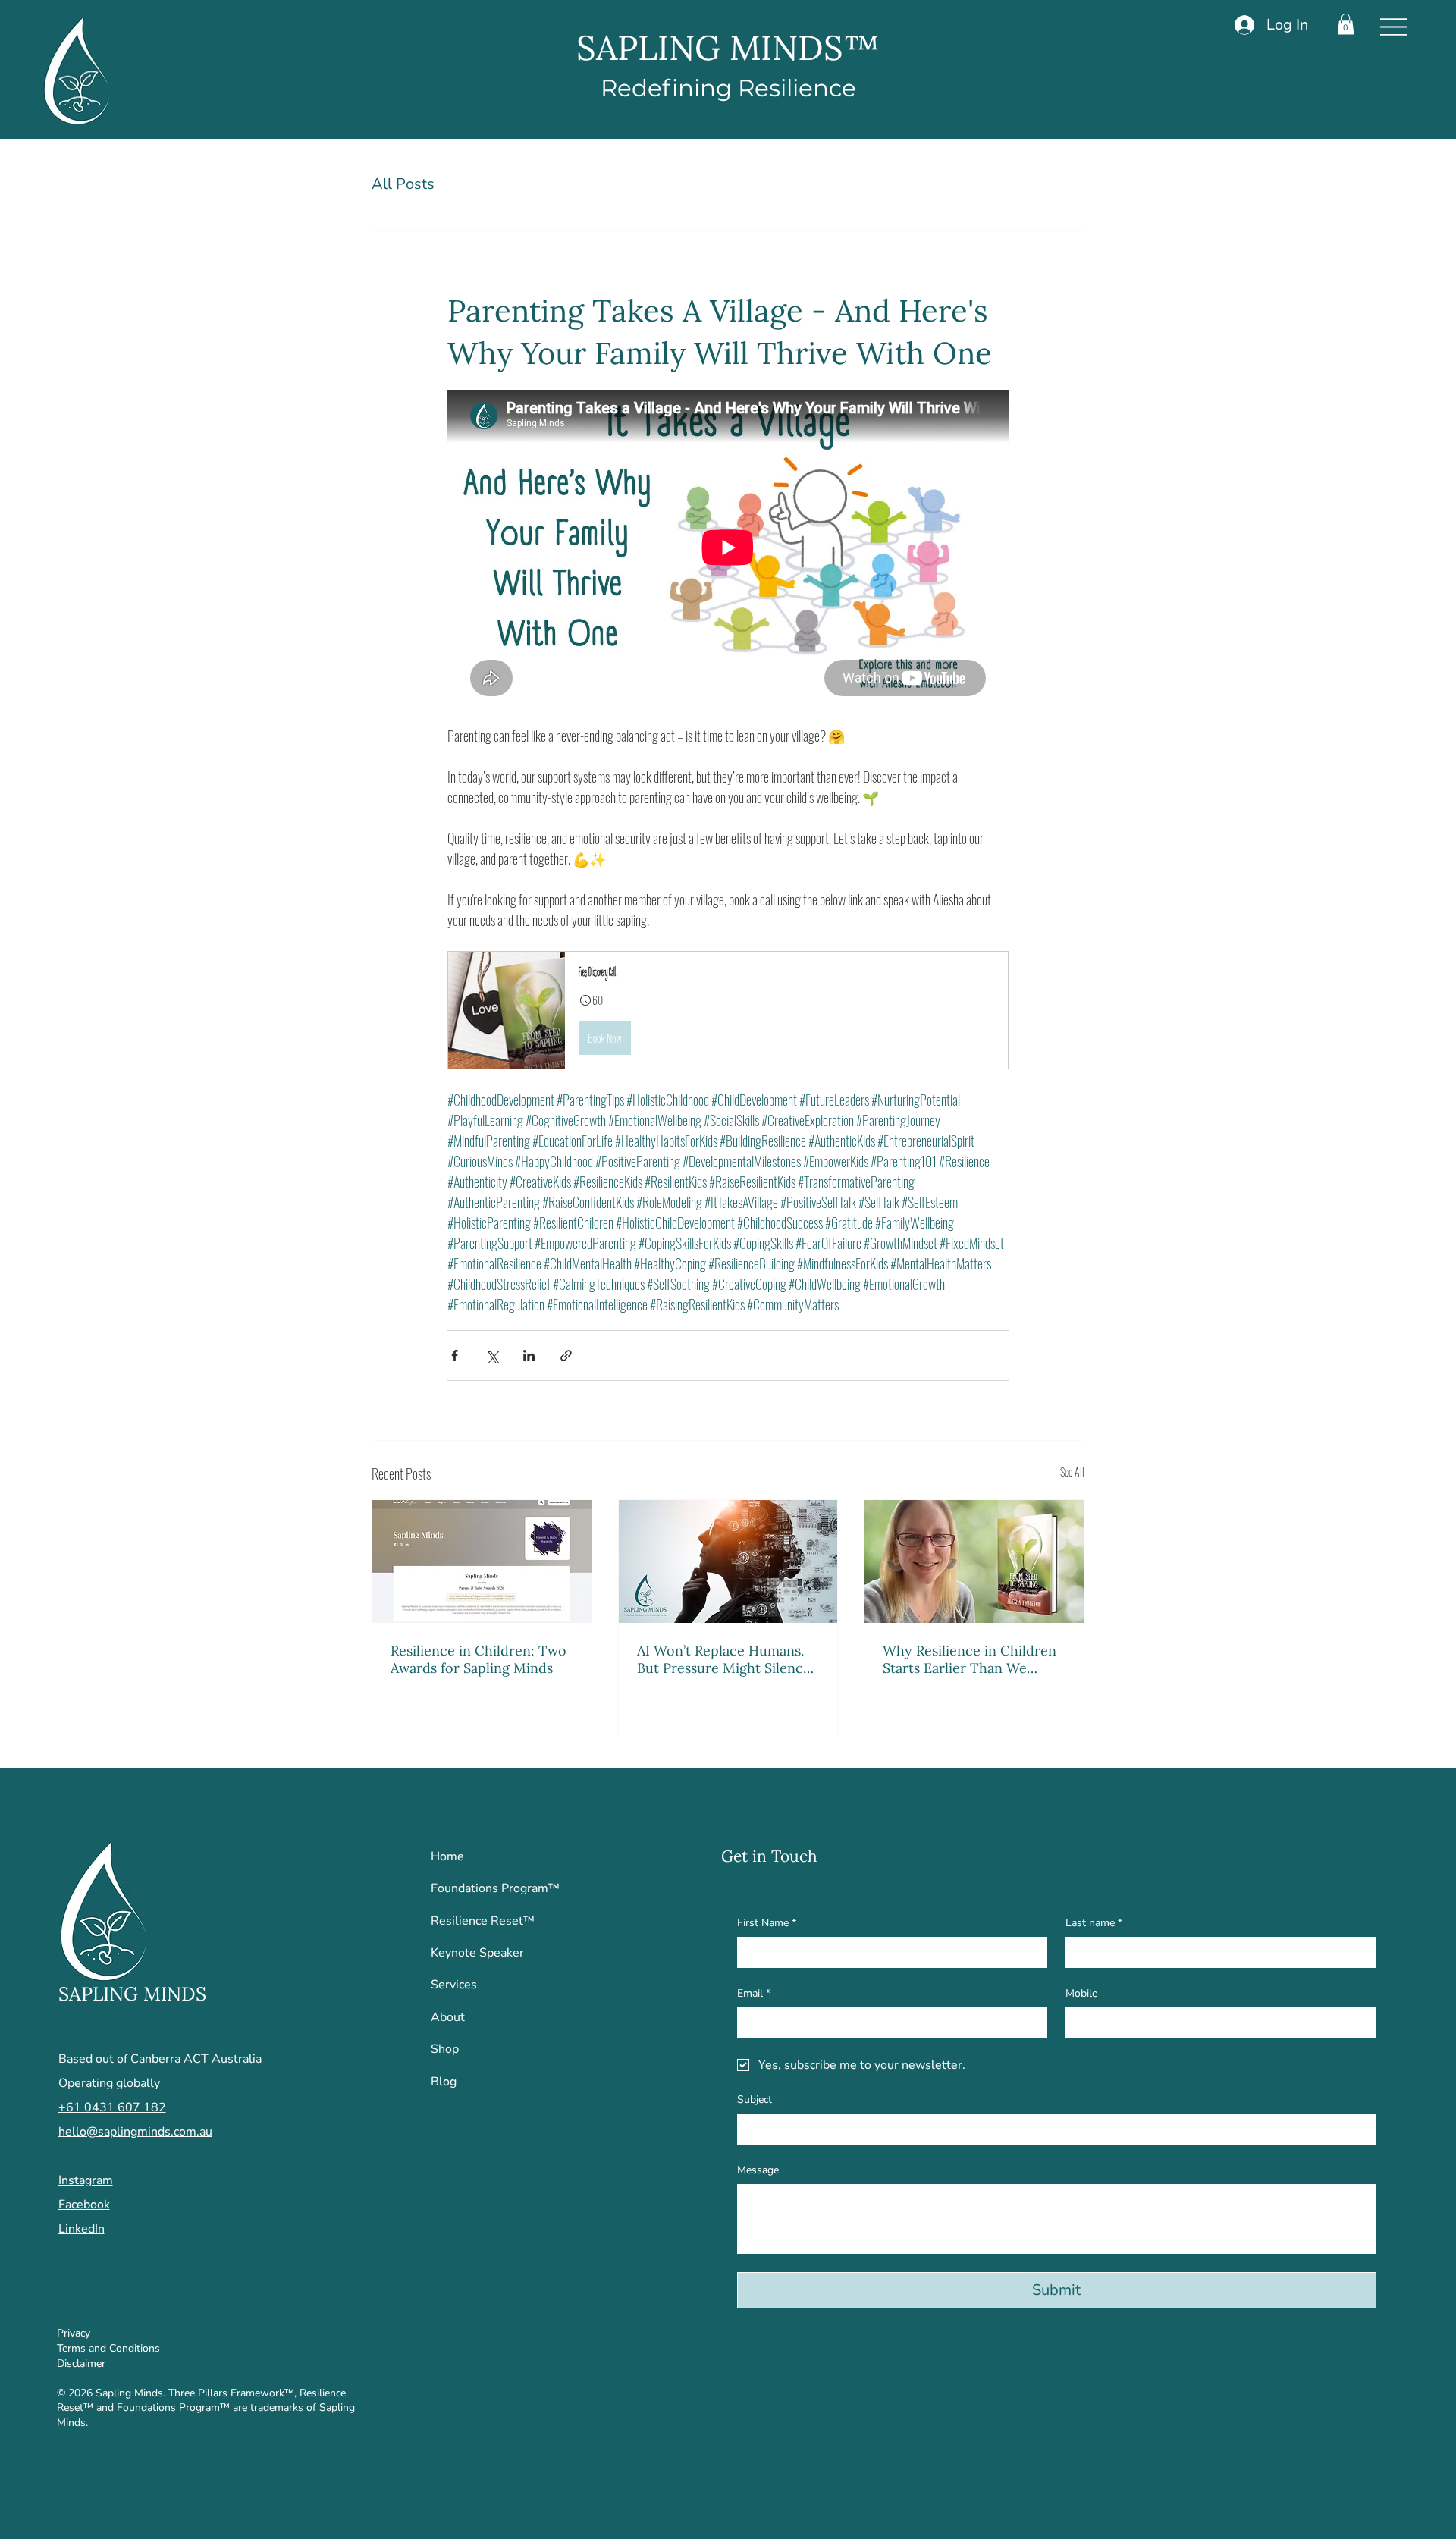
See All (1072, 1472)
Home (447, 1856)
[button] (1346, 24)
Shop (445, 2049)
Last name (1094, 1923)
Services (454, 1985)
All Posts (403, 184)
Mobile (1081, 1993)
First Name (767, 1923)
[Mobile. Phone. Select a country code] (1090, 2022)
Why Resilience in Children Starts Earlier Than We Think (970, 1659)
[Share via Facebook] (455, 1356)
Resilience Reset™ (483, 1921)
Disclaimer (81, 2363)
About (448, 2017)
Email (754, 1993)
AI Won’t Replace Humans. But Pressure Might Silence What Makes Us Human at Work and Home (724, 1659)
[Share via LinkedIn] (529, 1356)
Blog (444, 2082)
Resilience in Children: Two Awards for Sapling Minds (479, 1659)
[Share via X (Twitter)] (492, 1356)
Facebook (84, 2205)
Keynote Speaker (477, 1953)
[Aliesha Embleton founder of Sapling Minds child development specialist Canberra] (974, 1561)
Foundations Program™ (495, 1888)
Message (758, 2170)
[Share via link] (566, 1356)
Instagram (86, 2180)
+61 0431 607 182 (112, 2107)
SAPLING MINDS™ (728, 47)
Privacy (74, 2333)
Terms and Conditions (108, 2348)
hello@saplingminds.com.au (135, 2132)
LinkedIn (82, 2229)
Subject (755, 2100)
